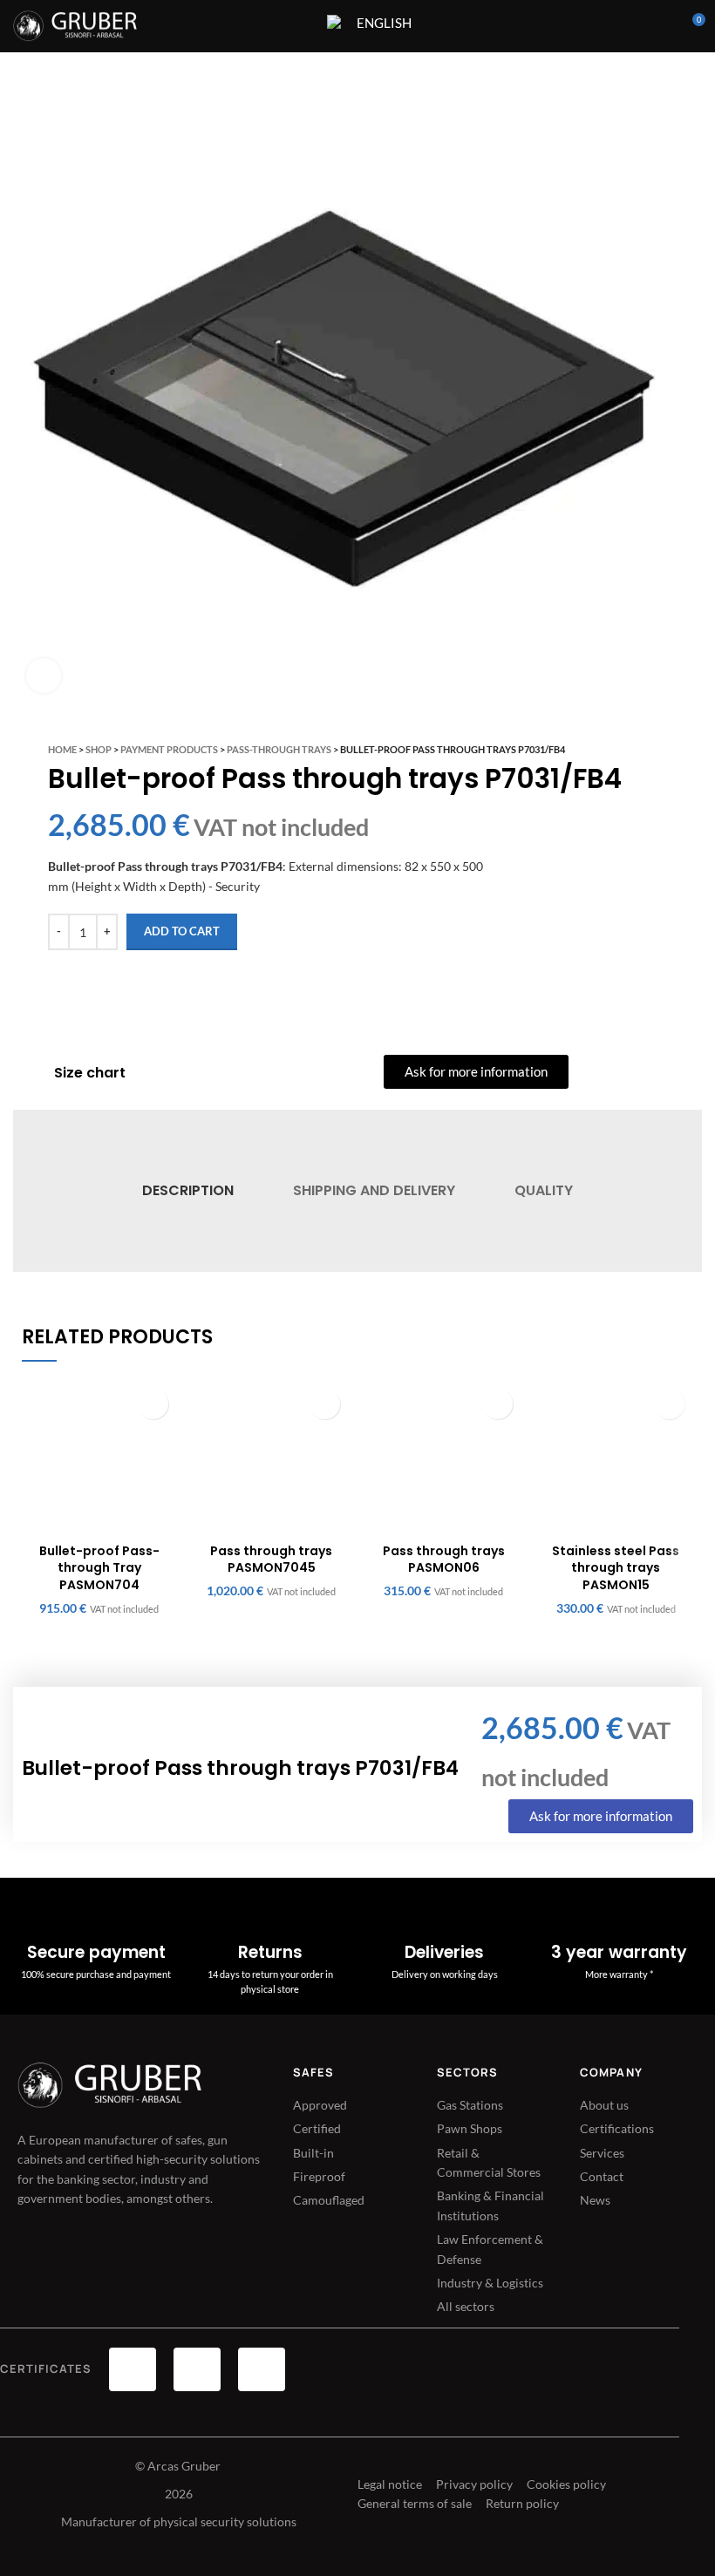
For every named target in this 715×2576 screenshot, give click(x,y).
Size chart (90, 1073)
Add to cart (182, 931)
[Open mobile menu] (303, 26)
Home (62, 749)
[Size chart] (31, 1073)
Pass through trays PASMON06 (444, 1560)
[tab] (187, 1191)
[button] (153, 1404)
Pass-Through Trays (279, 749)
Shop (99, 749)
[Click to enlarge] (44, 676)
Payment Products (169, 749)
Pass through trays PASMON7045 (271, 1560)
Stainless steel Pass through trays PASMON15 (616, 1568)
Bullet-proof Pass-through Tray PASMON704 (99, 1568)
